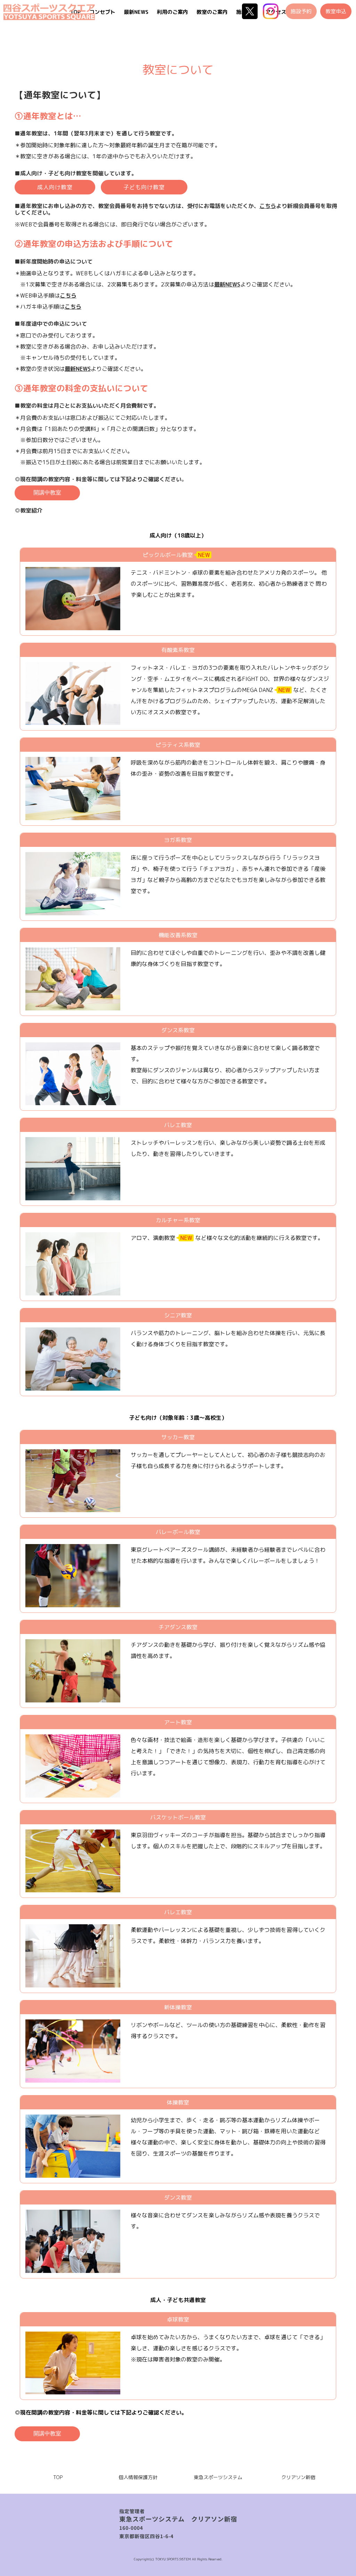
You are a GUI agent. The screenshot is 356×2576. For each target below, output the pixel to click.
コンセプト (102, 12)
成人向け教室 (55, 187)
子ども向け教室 (144, 187)
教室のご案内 (212, 12)
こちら (73, 307)
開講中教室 (47, 493)
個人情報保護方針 (138, 2477)
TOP (58, 2477)
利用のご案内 (172, 12)
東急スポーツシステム (218, 2477)
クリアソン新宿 (298, 2477)
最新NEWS (136, 12)
